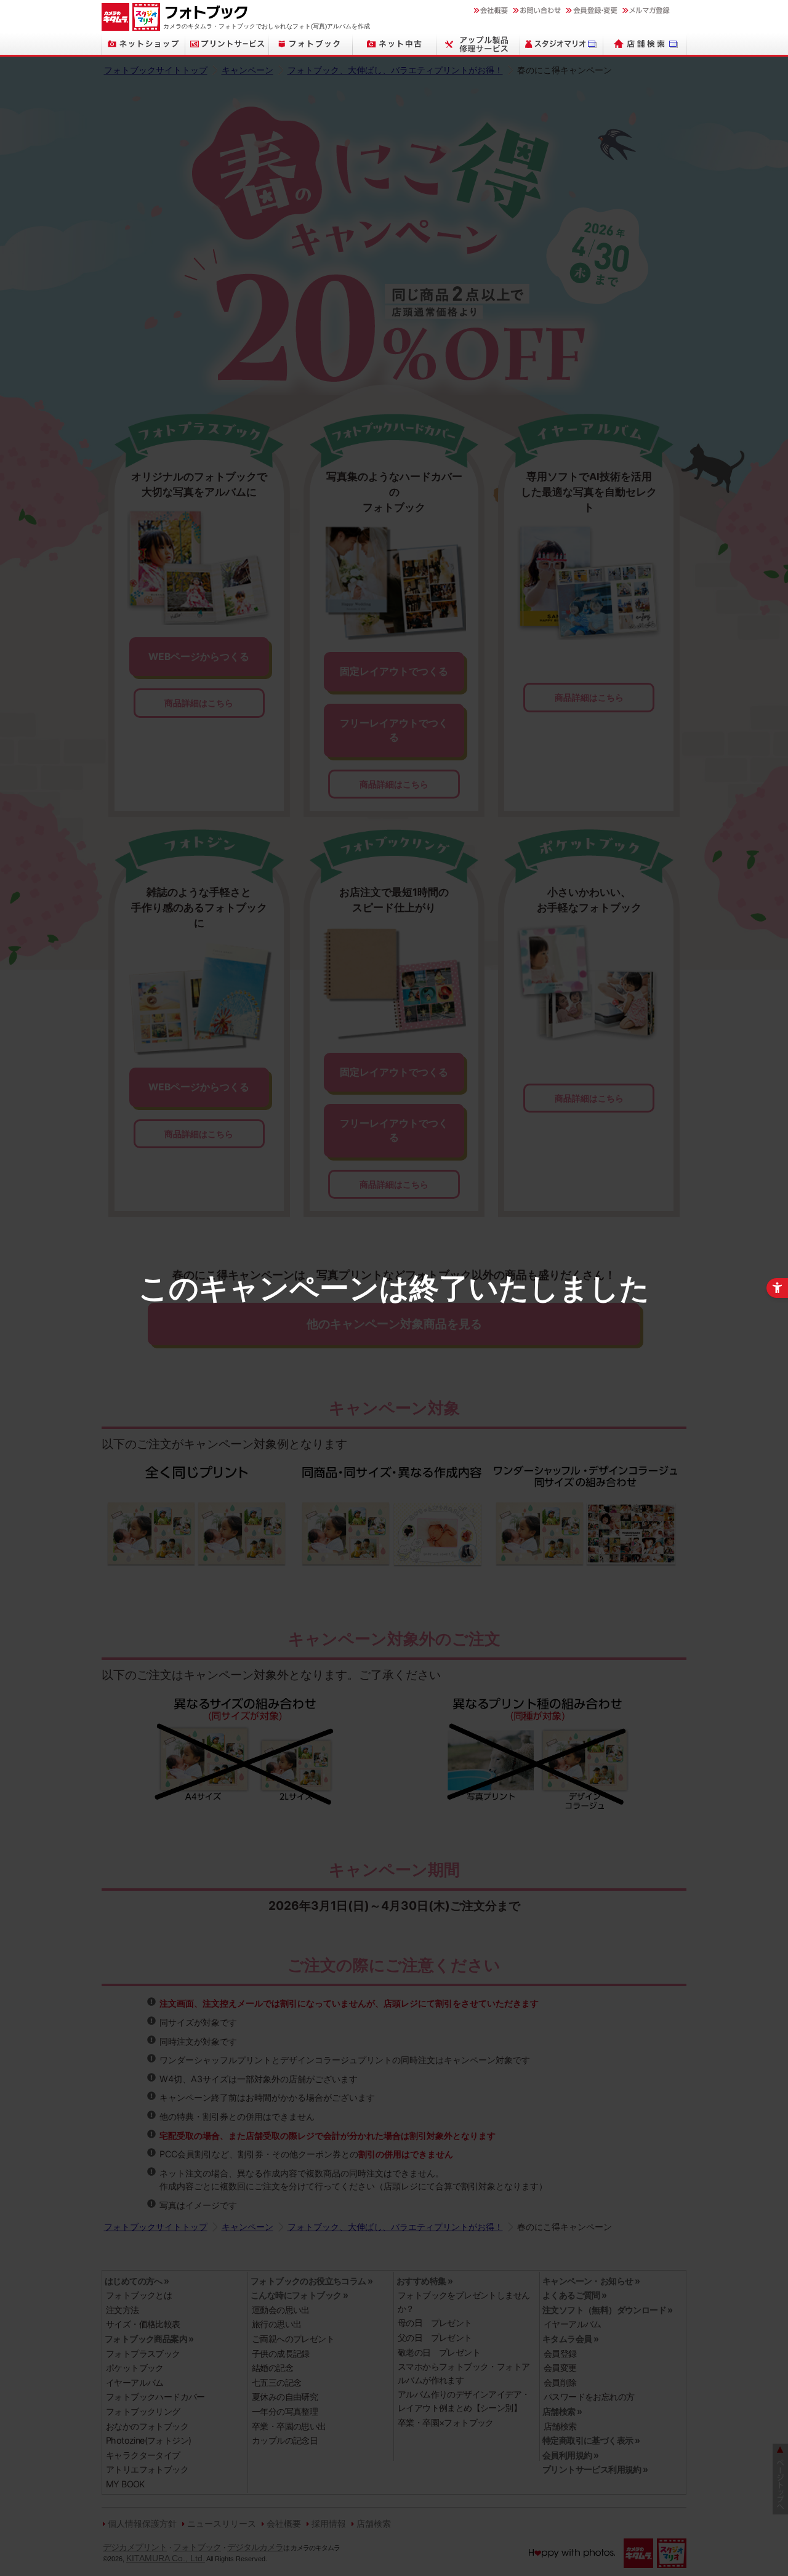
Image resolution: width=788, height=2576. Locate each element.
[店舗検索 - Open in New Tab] (645, 44)
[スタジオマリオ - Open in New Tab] (562, 44)
